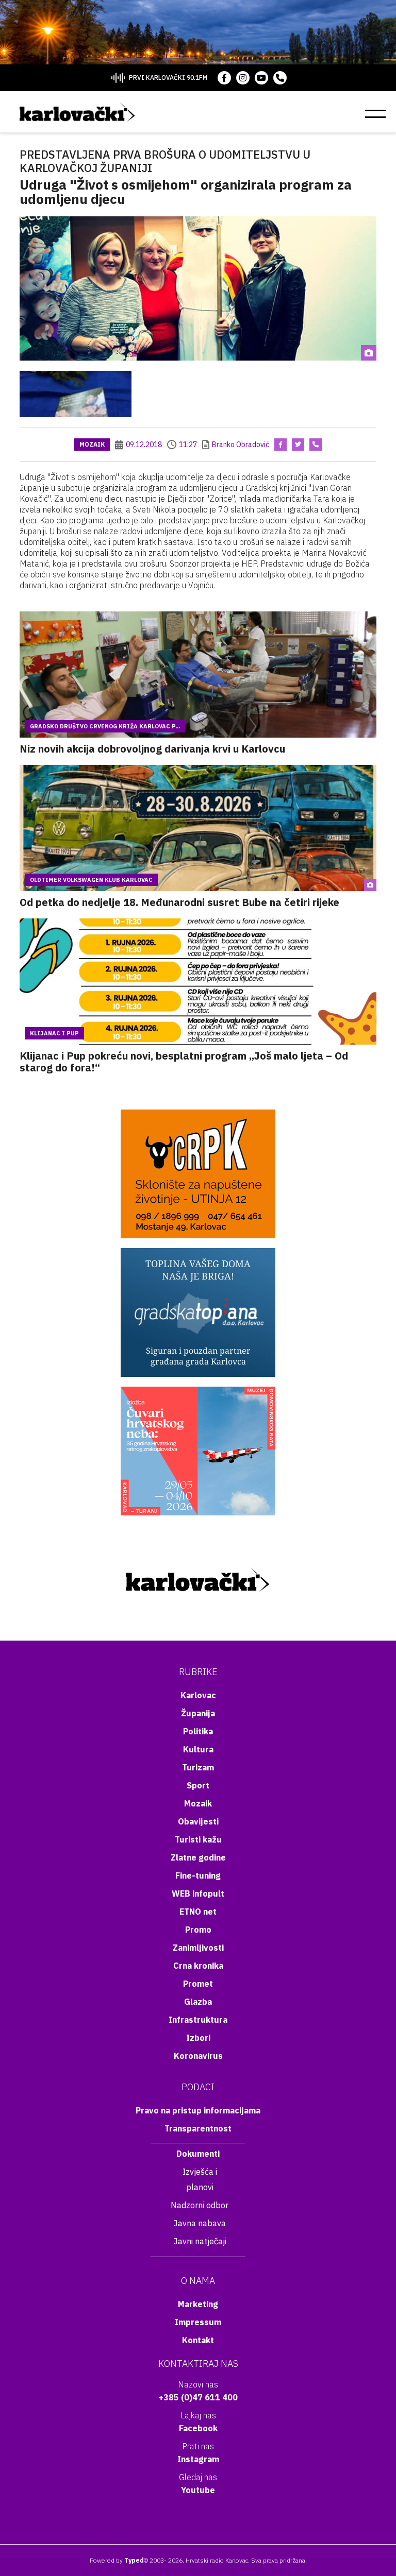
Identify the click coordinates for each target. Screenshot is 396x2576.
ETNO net (198, 1912)
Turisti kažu (198, 1839)
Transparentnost (198, 2128)
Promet (198, 1984)
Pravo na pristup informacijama (198, 2110)
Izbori (198, 2038)
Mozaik (92, 444)
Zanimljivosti (198, 1948)
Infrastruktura (198, 2020)
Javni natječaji (200, 2241)
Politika (198, 1731)
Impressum (198, 2322)
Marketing (198, 2304)
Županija (198, 1713)
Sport (198, 1785)
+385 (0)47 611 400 (198, 2397)
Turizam (198, 1767)
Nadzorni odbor (200, 2205)
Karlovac (198, 1695)
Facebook (198, 2428)
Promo (198, 1930)
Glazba (198, 2002)
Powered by (117, 2560)
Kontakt (198, 2340)
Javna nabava (200, 2223)
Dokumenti (198, 2154)
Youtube (198, 2490)
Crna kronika (198, 1966)
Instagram (198, 2459)
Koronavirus (198, 2056)
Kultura (198, 1749)
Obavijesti (198, 1821)
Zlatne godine (198, 1857)
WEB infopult (198, 1893)
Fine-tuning (198, 1875)
